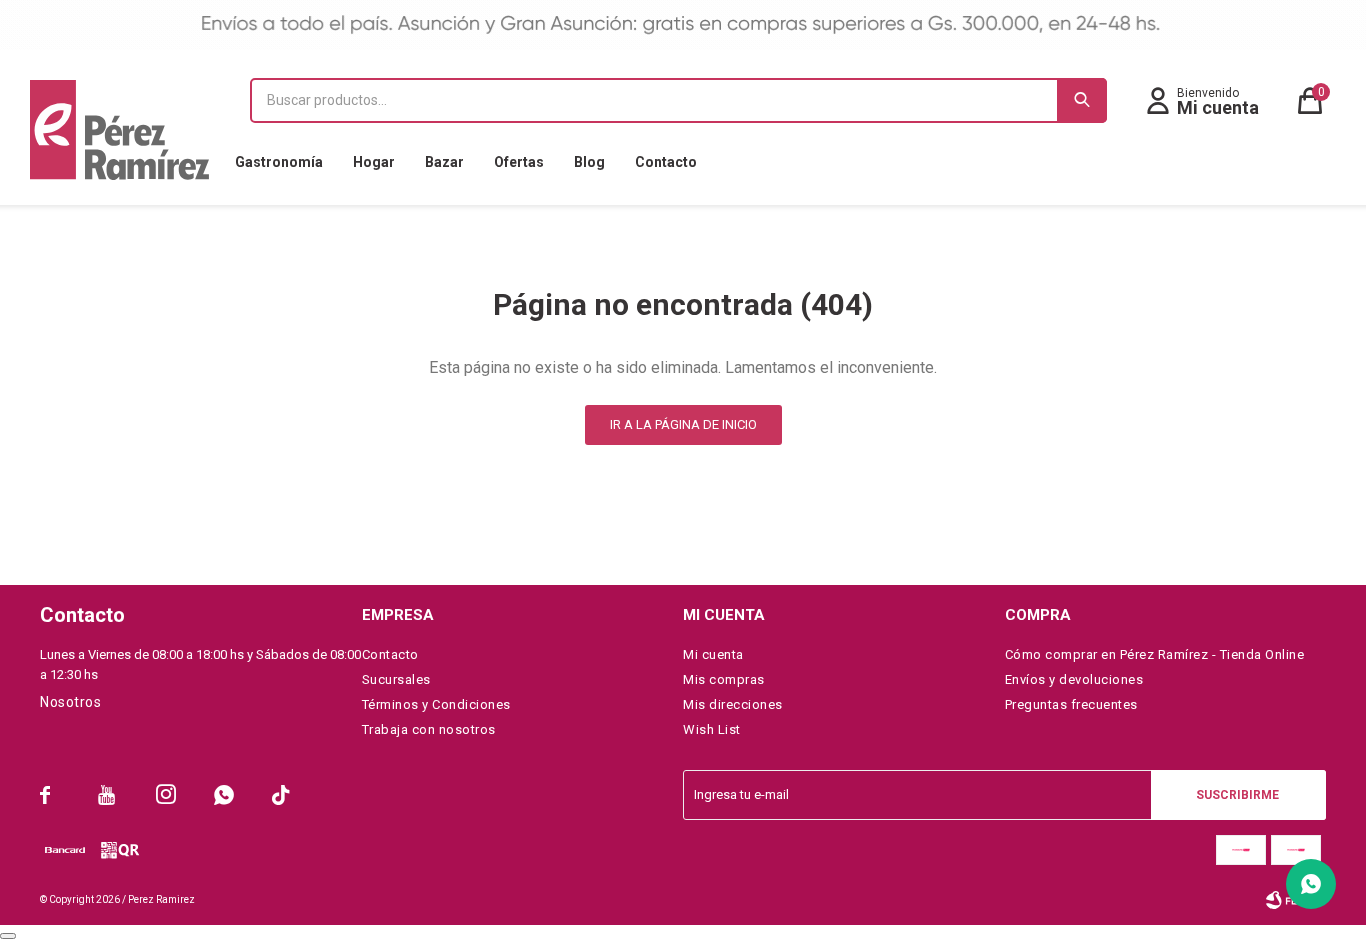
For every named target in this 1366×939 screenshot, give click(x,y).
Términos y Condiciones (436, 704)
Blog (589, 162)
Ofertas (519, 162)
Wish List (712, 729)
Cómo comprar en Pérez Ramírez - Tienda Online (1155, 654)
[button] (1082, 100)
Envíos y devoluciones (1074, 679)
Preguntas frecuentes (1071, 704)
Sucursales (396, 679)
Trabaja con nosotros (429, 729)
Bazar (444, 162)
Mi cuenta (713, 654)
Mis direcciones (733, 704)
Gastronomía (279, 162)
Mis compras (724, 679)
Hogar (374, 162)
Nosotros (70, 702)
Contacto (666, 162)
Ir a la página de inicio (683, 424)
